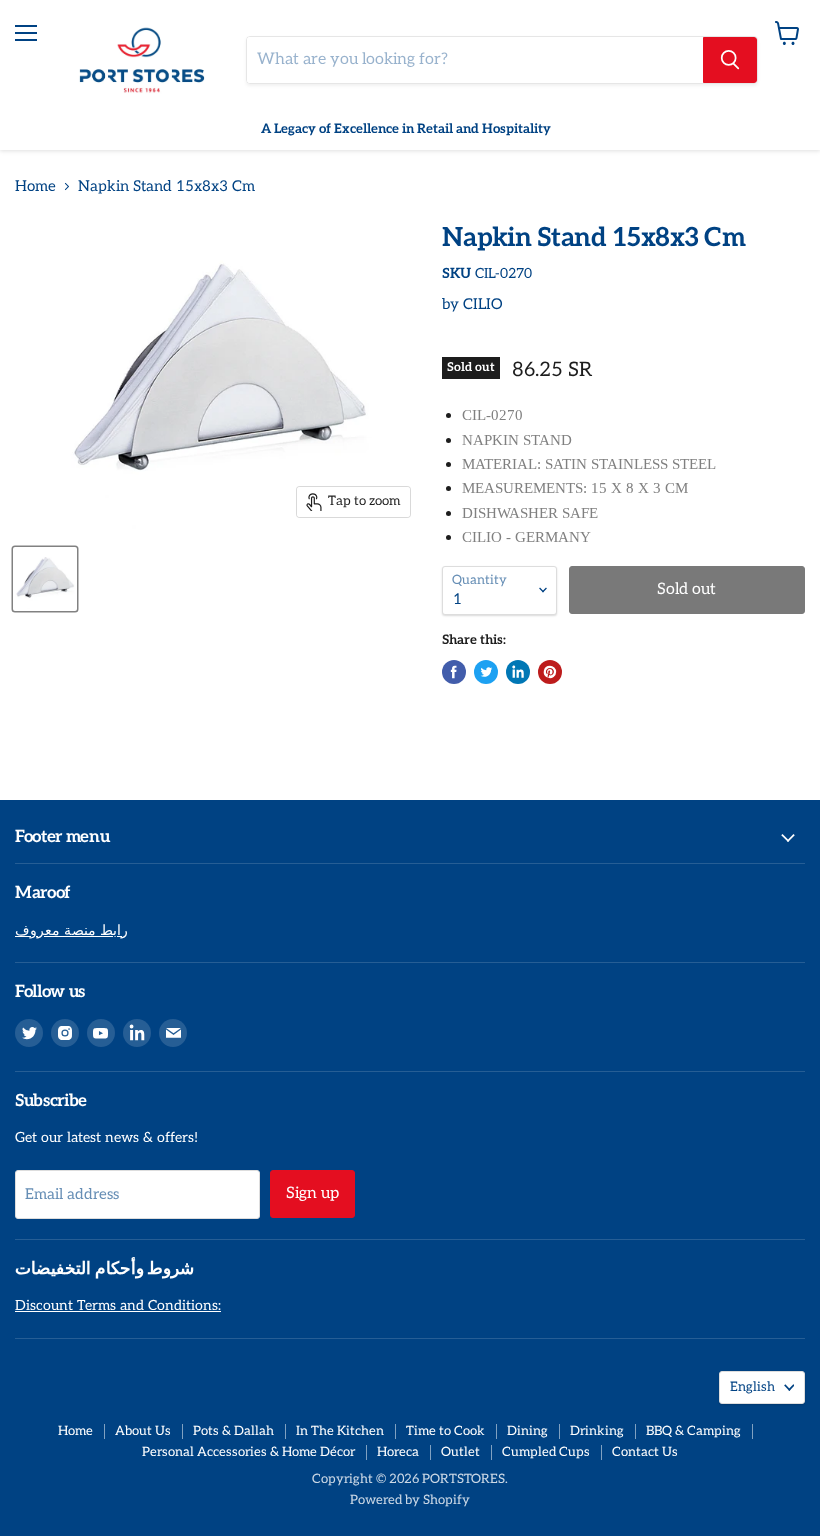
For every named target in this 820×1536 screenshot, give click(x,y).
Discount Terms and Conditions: (118, 1305)
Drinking (597, 1431)
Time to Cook (445, 1431)
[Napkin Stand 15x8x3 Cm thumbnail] (45, 579)
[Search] (730, 60)
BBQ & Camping (693, 1431)
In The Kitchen (340, 1431)
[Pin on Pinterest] (550, 672)
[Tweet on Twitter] (486, 672)
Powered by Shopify (410, 1500)
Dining (527, 1431)
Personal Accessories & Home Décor (248, 1452)
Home (35, 186)
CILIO (483, 304)
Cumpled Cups (546, 1452)
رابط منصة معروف (71, 930)
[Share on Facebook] (454, 672)
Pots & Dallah (233, 1431)
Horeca (398, 1452)
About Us (143, 1431)
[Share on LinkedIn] (518, 672)
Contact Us (645, 1452)
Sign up (312, 1193)
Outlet (460, 1452)
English (752, 1387)
